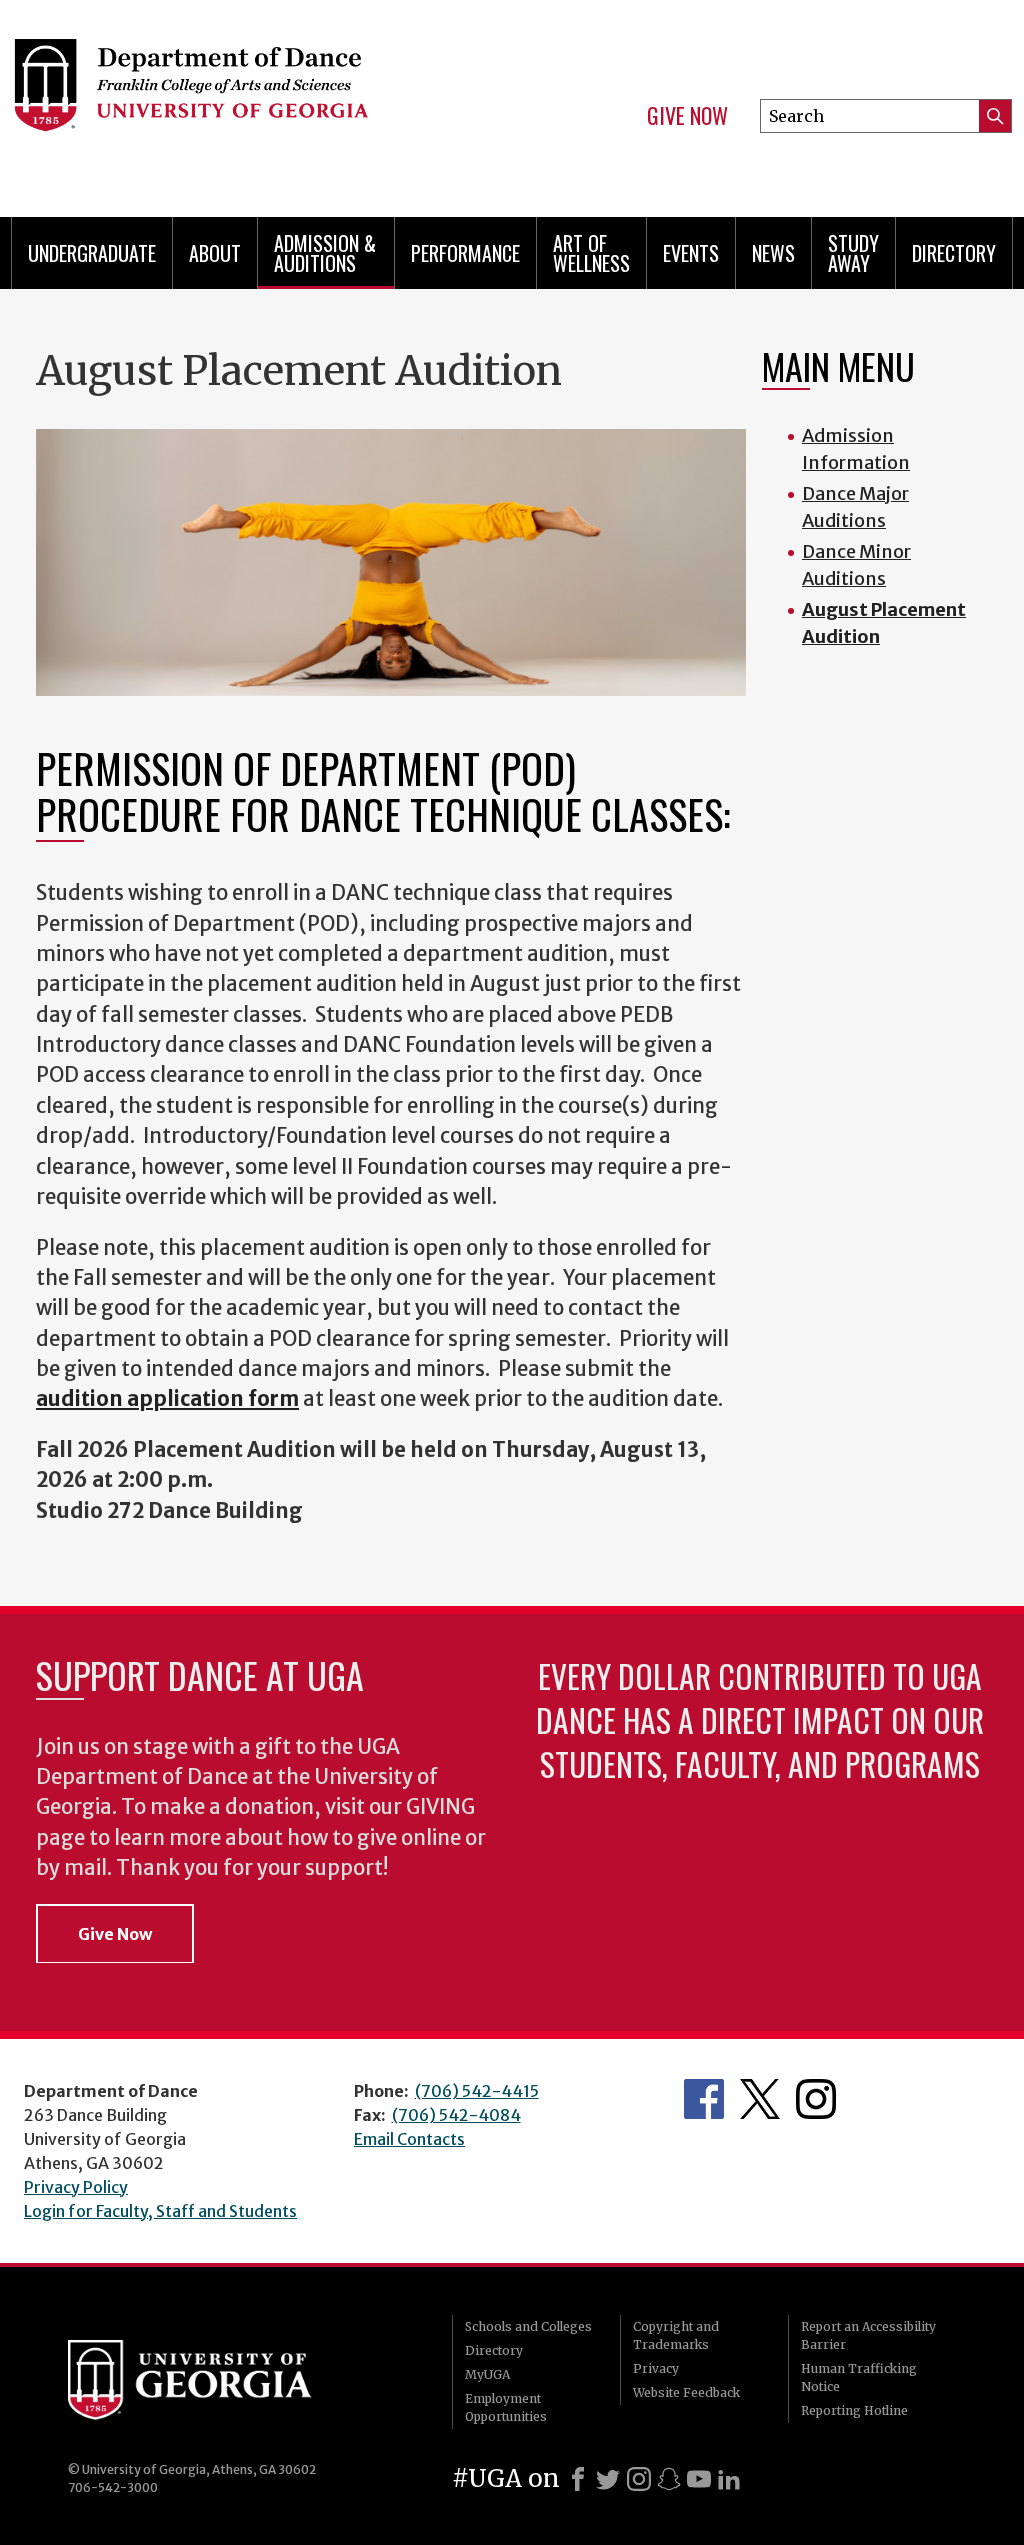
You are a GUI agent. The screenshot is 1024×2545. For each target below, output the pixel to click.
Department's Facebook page (704, 2099)
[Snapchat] (669, 2479)
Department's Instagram (816, 2099)
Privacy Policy (76, 2187)
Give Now (687, 116)
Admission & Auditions (325, 253)
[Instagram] (639, 2479)
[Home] (238, 100)
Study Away (853, 253)
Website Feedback (686, 2392)
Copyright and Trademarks (676, 2335)
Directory (954, 253)
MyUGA (487, 2374)
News (773, 253)
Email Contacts (409, 2139)
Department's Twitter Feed (760, 2099)
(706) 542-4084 (456, 2115)
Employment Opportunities (506, 2407)
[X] (608, 2479)
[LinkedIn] (729, 2479)
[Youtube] (699, 2479)
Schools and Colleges (528, 2326)
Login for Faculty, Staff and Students (160, 2211)
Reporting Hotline (854, 2410)
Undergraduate (92, 253)
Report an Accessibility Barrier (868, 2335)
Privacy (656, 2368)
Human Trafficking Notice (859, 2377)
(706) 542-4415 (477, 2091)
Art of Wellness (591, 253)
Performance (465, 253)
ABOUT (215, 253)
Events (691, 253)
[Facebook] (578, 2479)
